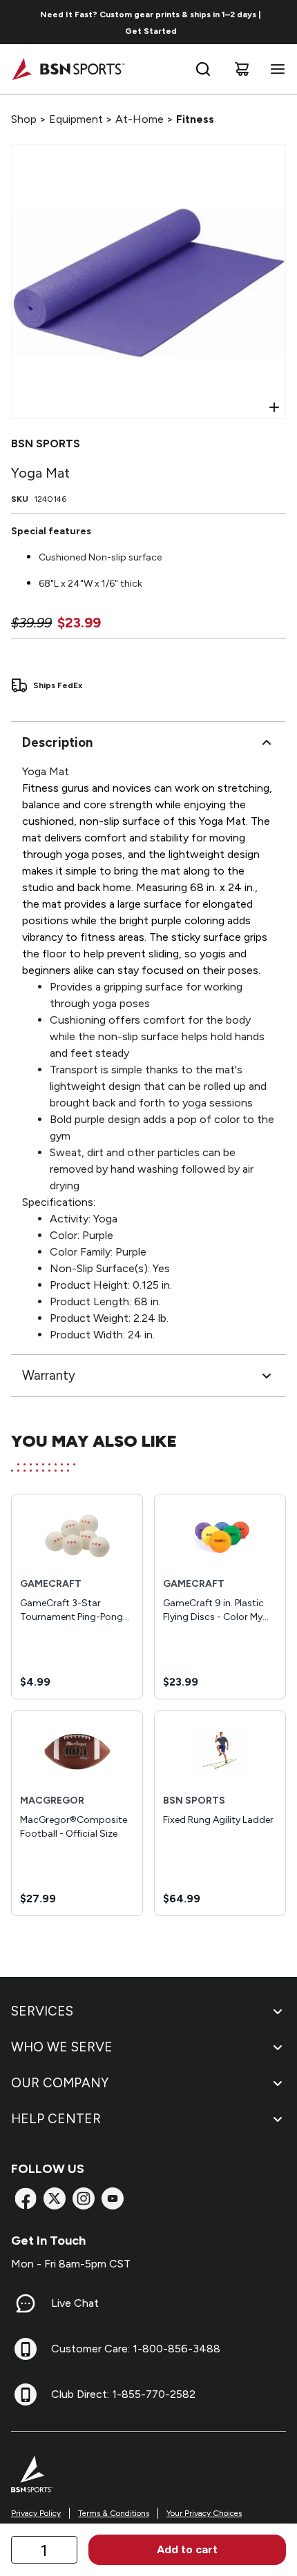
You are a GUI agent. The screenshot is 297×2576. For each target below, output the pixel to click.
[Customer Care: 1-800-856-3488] (26, 2349)
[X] (55, 2198)
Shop (24, 119)
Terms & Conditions (114, 2513)
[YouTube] (113, 2198)
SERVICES (42, 2011)
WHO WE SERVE (62, 2047)
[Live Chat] (26, 2303)
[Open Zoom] (274, 407)
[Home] (68, 69)
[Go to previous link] (19, 22)
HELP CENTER (56, 2119)
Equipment (76, 119)
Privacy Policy (36, 2513)
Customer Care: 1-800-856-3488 (136, 2349)
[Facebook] (26, 2198)
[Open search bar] (203, 69)
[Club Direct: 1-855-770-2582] (26, 2394)
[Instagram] (84, 2198)
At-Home (140, 119)
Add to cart (187, 2549)
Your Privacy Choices (204, 2513)
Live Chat (75, 2303)
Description (57, 742)
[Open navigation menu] (275, 69)
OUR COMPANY (60, 2083)
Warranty (49, 1375)
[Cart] (242, 69)
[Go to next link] (282, 22)
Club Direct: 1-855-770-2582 (123, 2394)
